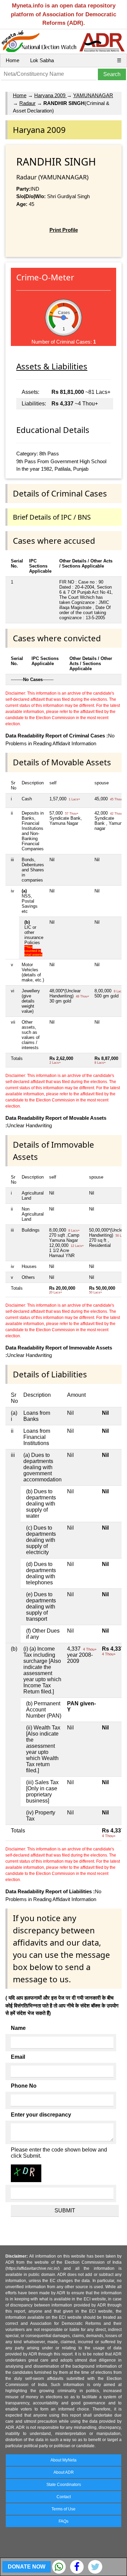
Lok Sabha (42, 60)
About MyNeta (63, 2460)
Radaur (27, 103)
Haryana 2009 (50, 95)
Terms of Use (63, 2509)
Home (13, 60)
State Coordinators (64, 2485)
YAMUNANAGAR (93, 95)
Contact (64, 2497)
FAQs (63, 2521)
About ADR (64, 2472)
